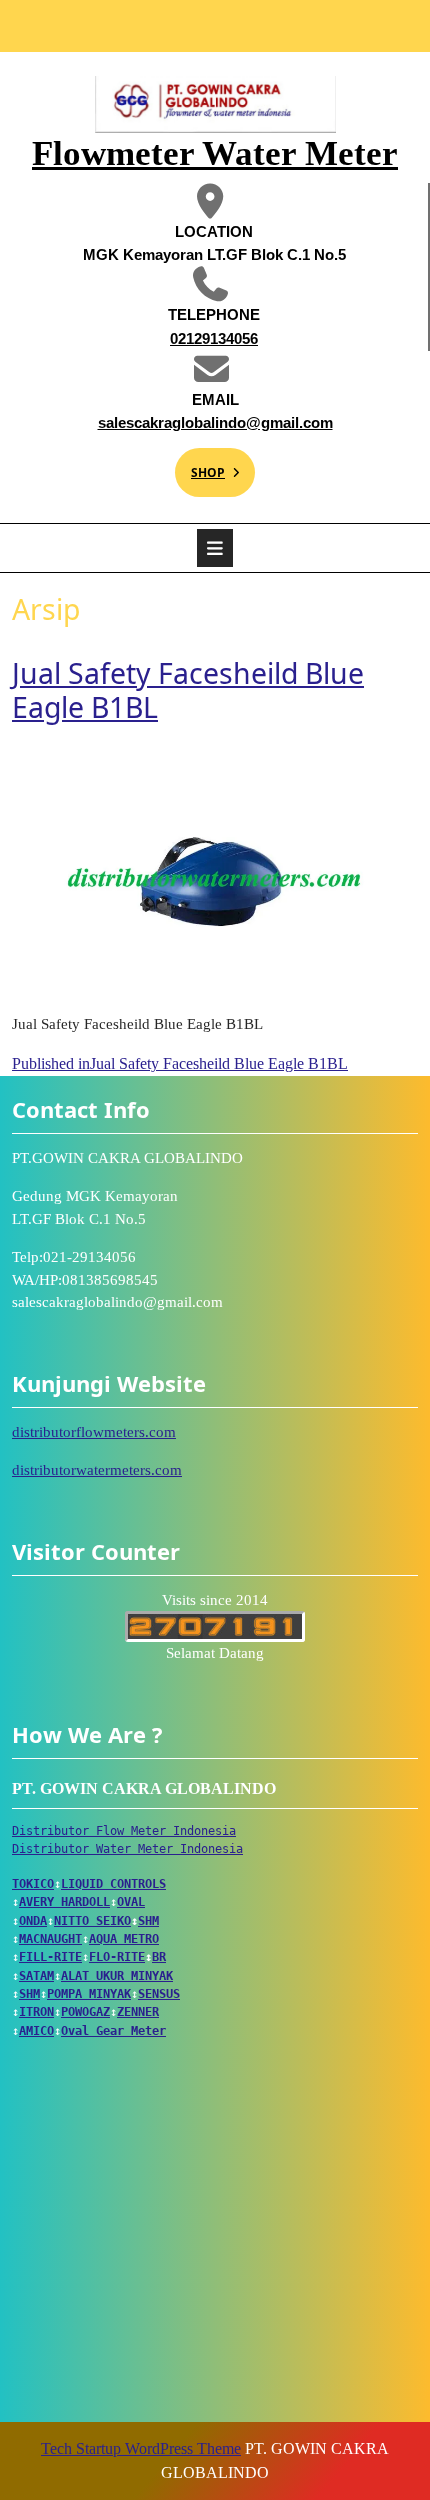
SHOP (200, 464)
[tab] (215, 548)
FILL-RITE (50, 1957)
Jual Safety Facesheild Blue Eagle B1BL (188, 690)
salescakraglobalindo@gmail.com (210, 421)
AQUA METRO (124, 1939)
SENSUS (159, 1994)
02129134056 (172, 337)
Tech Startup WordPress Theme (141, 2448)
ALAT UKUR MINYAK (117, 1976)
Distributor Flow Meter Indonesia (124, 1831)
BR (159, 1957)
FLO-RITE (117, 1957)
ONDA (33, 1921)
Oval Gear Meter (113, 2031)
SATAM (36, 1976)
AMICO (36, 2031)
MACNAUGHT (50, 1939)
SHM (148, 1921)
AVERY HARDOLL (64, 1902)
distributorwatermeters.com (97, 1470)
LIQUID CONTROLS (113, 1884)
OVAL (131, 1902)
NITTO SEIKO (92, 1921)
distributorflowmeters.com (94, 1432)
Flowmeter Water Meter (215, 153)
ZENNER (138, 2012)
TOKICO (33, 1884)
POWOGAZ (85, 2012)
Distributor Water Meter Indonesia (127, 1849)
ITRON (36, 2012)
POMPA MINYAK (89, 1994)
